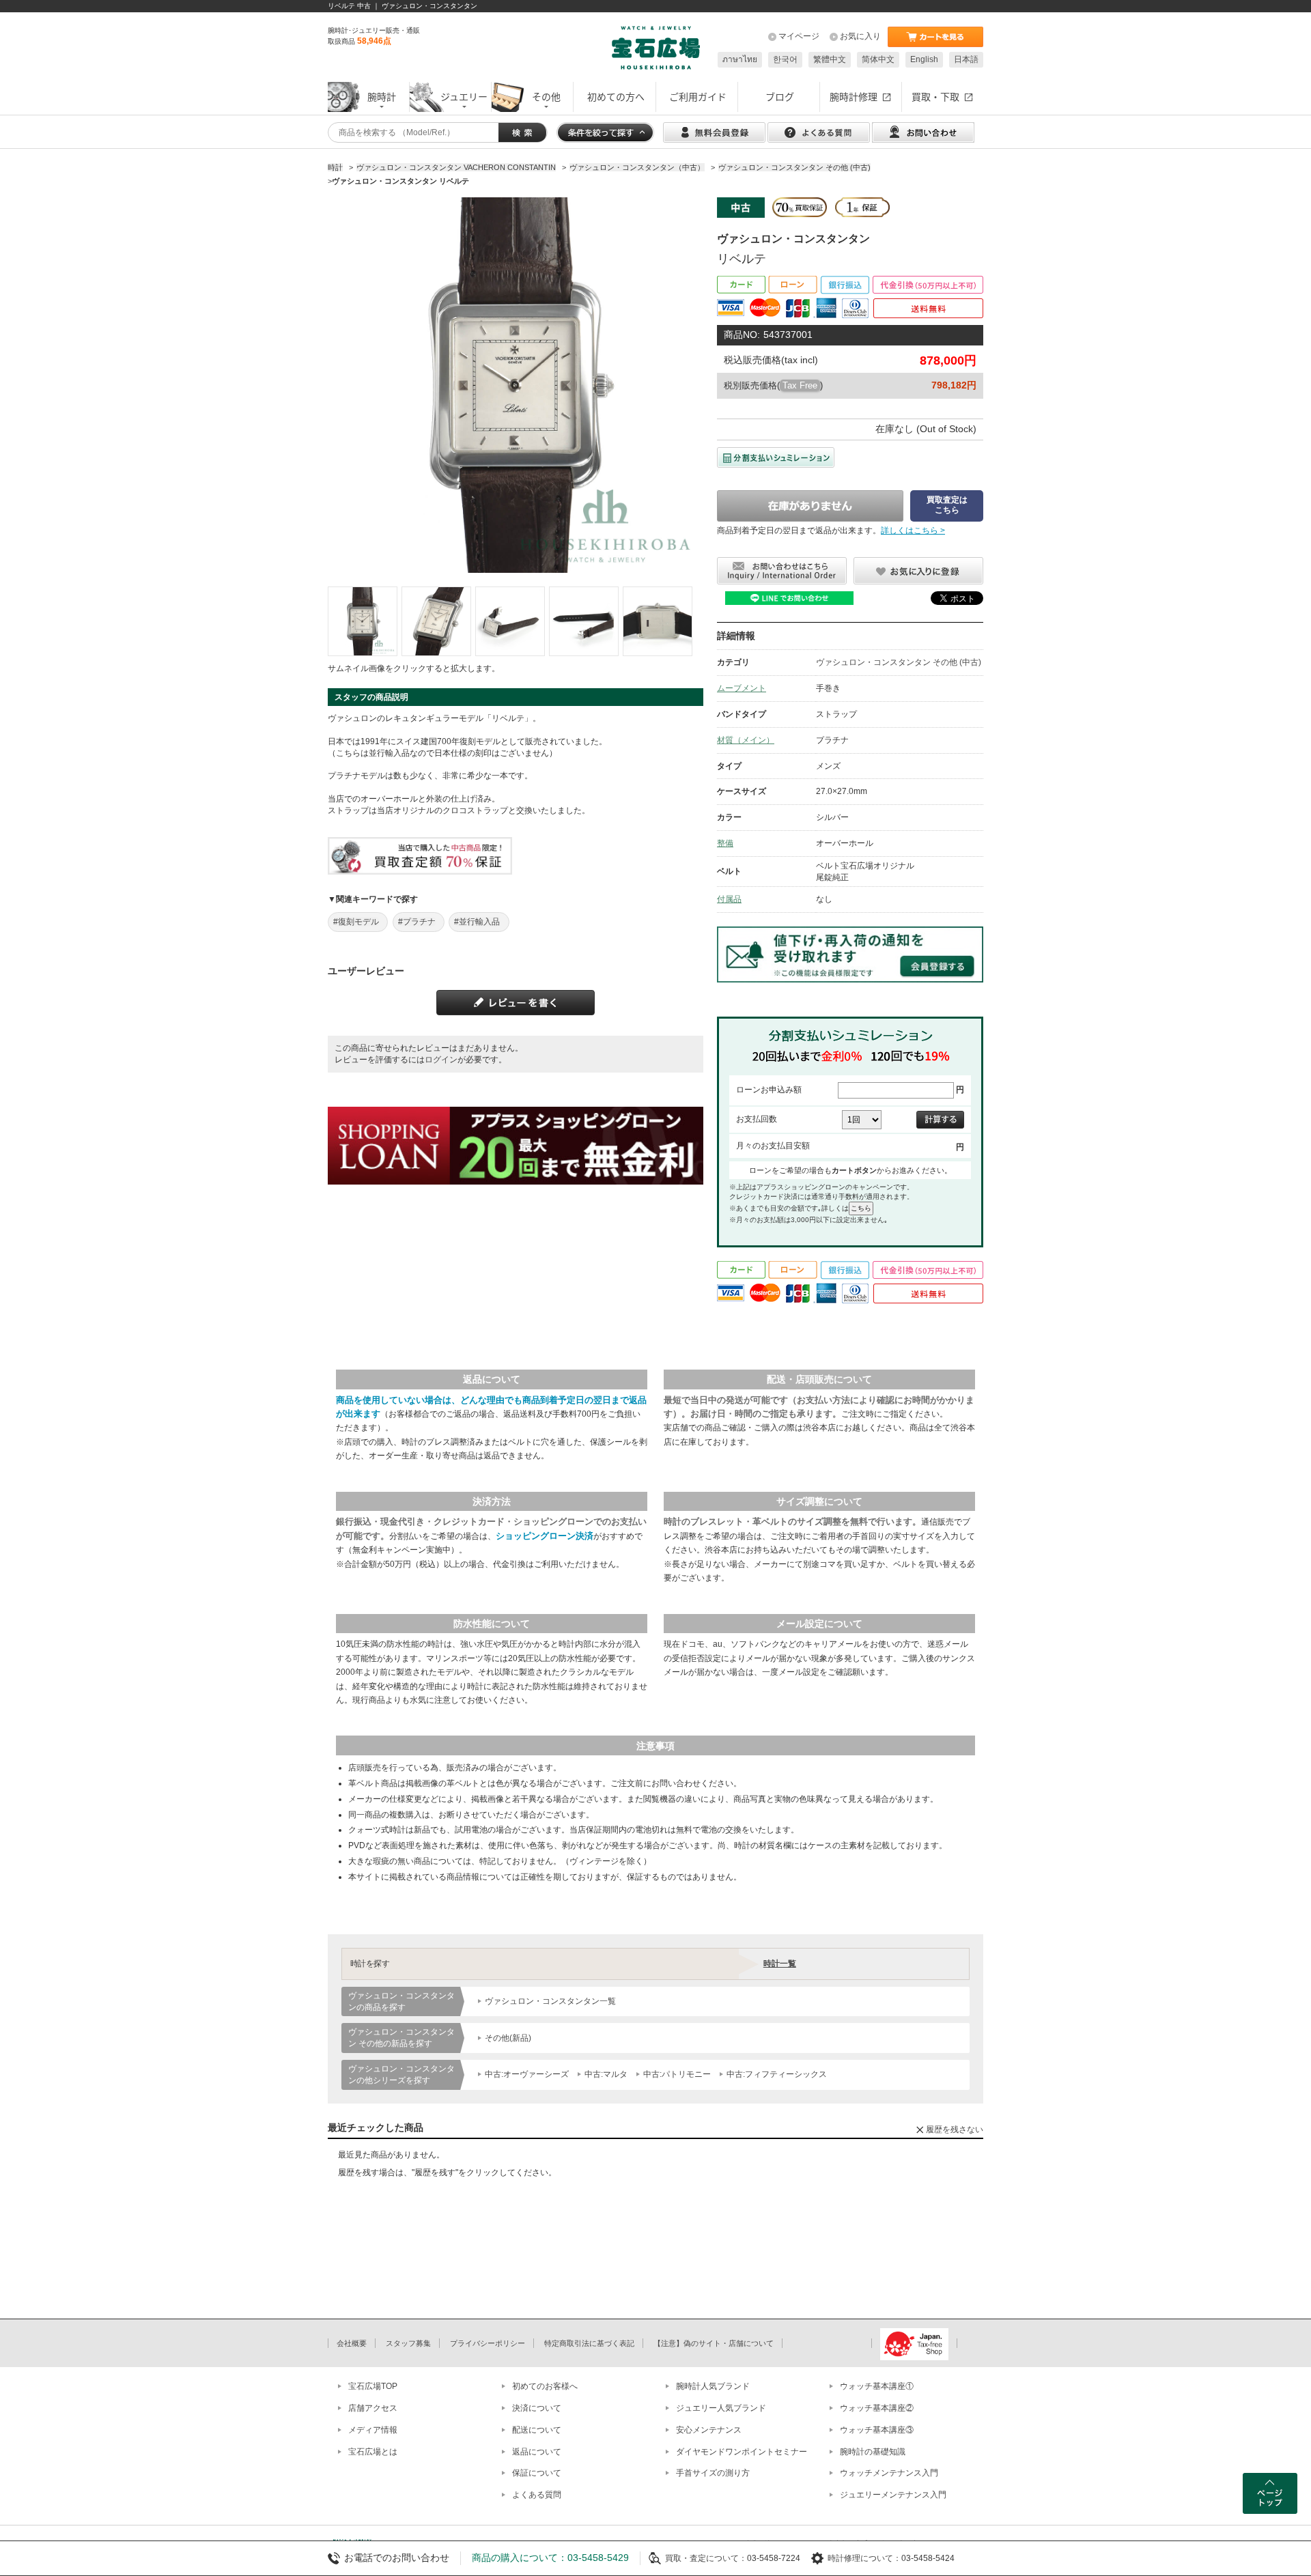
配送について (537, 2430)
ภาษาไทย (740, 59)
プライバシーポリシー (488, 2343)
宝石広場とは (373, 2452)
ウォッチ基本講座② (877, 2408)
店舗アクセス (373, 2408)
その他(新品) (508, 2038)
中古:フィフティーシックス (777, 2074)
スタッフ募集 (408, 2343)
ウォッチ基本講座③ (877, 2430)
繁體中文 (830, 59)
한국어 (785, 59)
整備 (725, 843)
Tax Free (800, 385)
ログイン (441, 1060)
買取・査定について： (706, 2558)
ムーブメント (742, 688)
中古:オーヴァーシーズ (527, 2074)
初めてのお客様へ (545, 2386)
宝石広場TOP (373, 2386)
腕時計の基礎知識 (873, 2452)
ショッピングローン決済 (545, 1536)
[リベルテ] (363, 621)
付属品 (729, 899)
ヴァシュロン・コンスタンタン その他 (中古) (899, 662)
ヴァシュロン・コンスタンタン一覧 (550, 2001)
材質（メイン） (746, 740)
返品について (537, 2452)
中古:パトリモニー (677, 2074)
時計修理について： (864, 2558)
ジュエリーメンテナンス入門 (893, 2495)
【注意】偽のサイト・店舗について (714, 2343)
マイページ (799, 36)
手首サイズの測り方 (713, 2473)
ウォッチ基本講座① (877, 2386)
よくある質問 (537, 2495)
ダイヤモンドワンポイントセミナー (742, 2452)
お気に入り (860, 36)
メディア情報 (373, 2430)
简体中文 (878, 59)
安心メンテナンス (709, 2430)
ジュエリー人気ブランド (721, 2408)
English (924, 59)
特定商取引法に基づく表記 (589, 2343)
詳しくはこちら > (913, 530)
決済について (537, 2408)
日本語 (966, 59)
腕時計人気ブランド (713, 2386)
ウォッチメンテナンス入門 (889, 2473)
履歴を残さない (955, 2129)
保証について (537, 2473)
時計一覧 (780, 1964)
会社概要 (352, 2343)
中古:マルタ (606, 2074)
